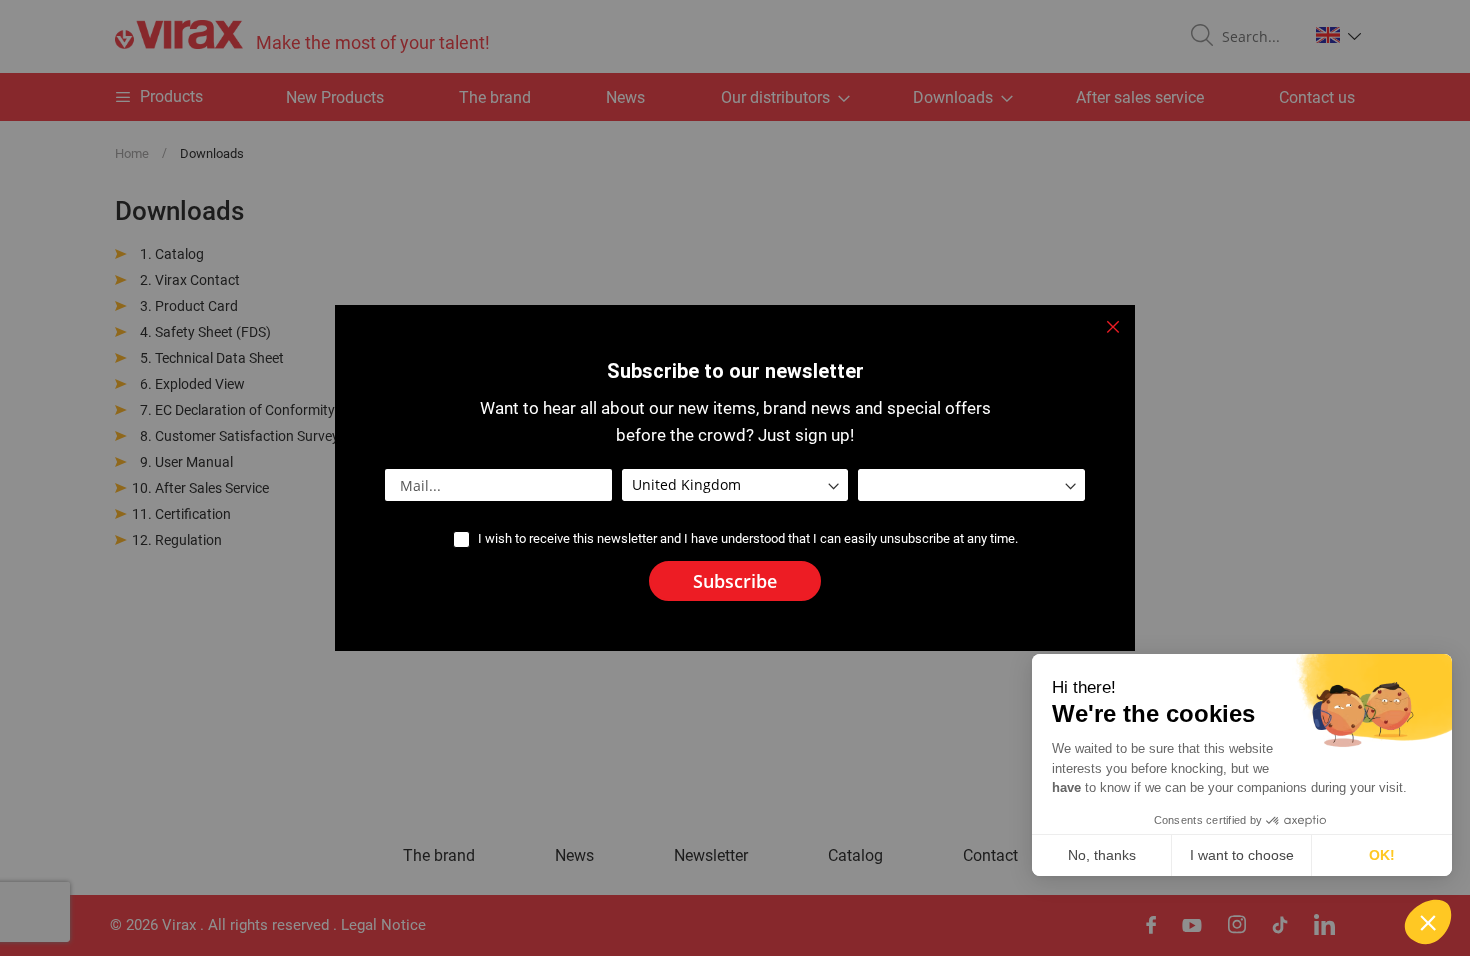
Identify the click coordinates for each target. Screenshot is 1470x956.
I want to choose (1242, 855)
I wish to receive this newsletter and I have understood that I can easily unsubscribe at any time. (748, 538)
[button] (1428, 922)
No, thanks (1102, 855)
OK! (1382, 855)
